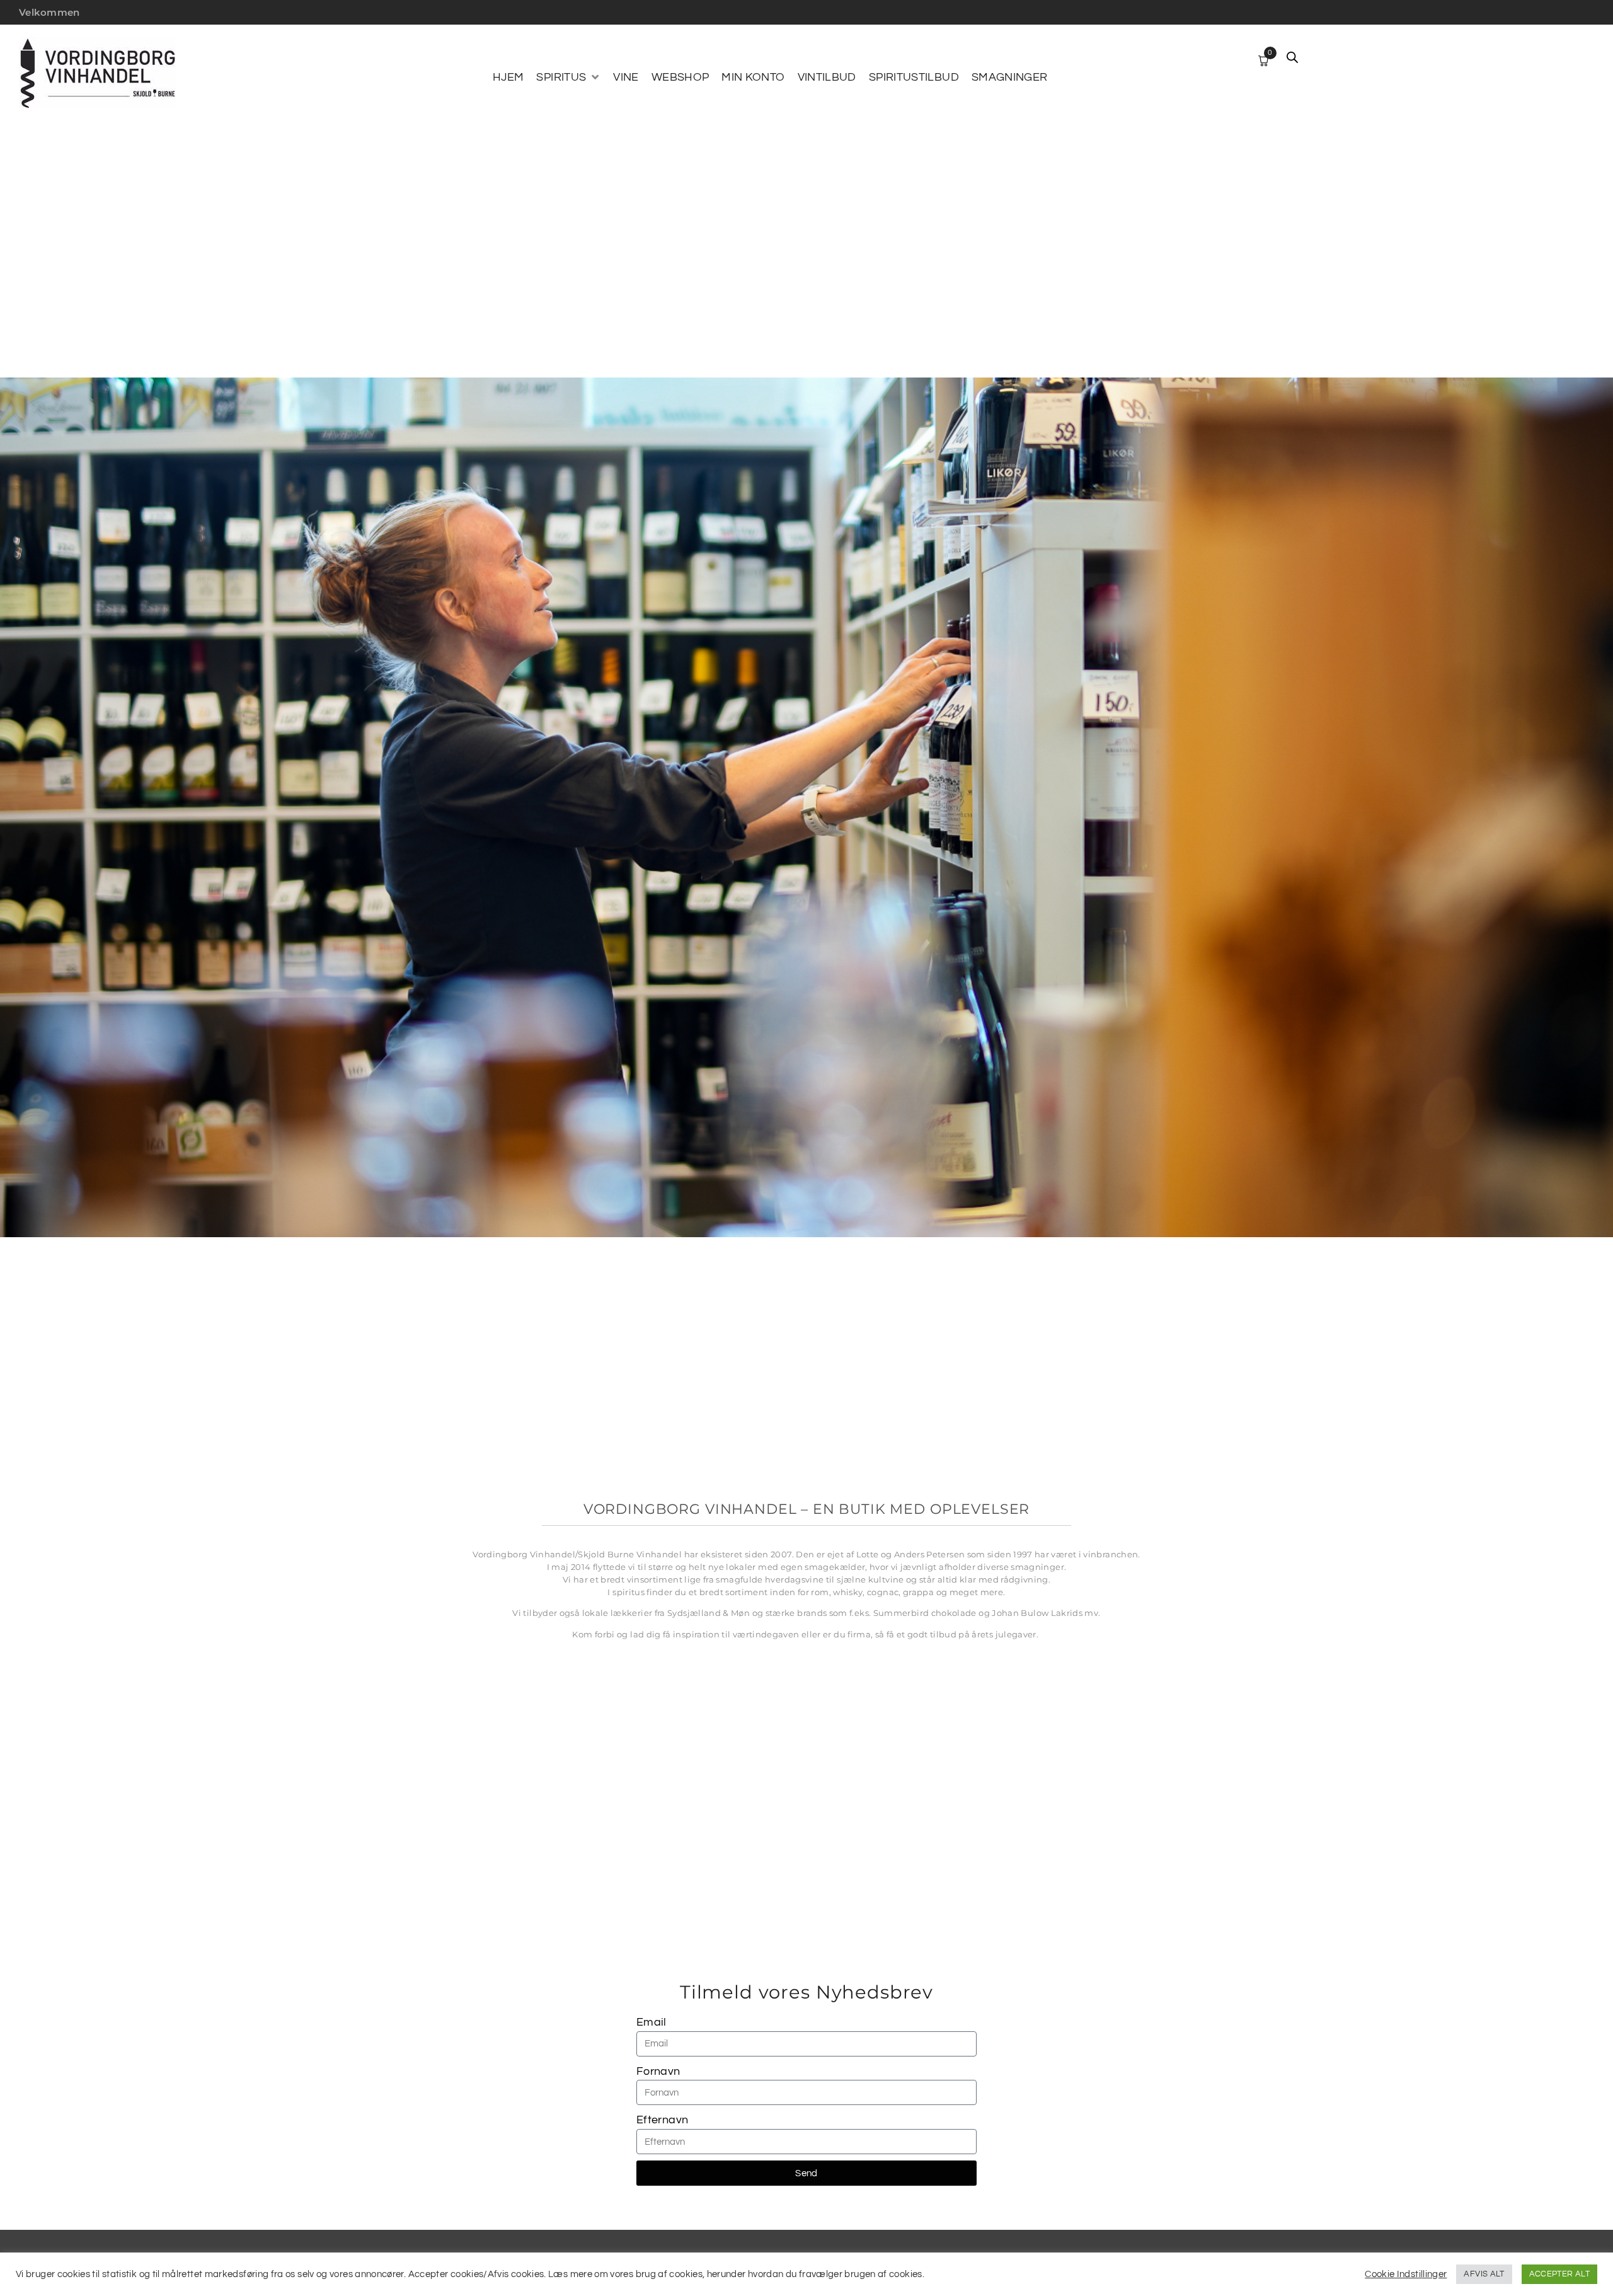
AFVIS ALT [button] (1484, 2274)
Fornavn (658, 2071)
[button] (568, 78)
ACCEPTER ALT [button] (1559, 2274)
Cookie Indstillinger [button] (1406, 2274)
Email (652, 2022)
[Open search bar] (1292, 57)
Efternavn (662, 2120)
